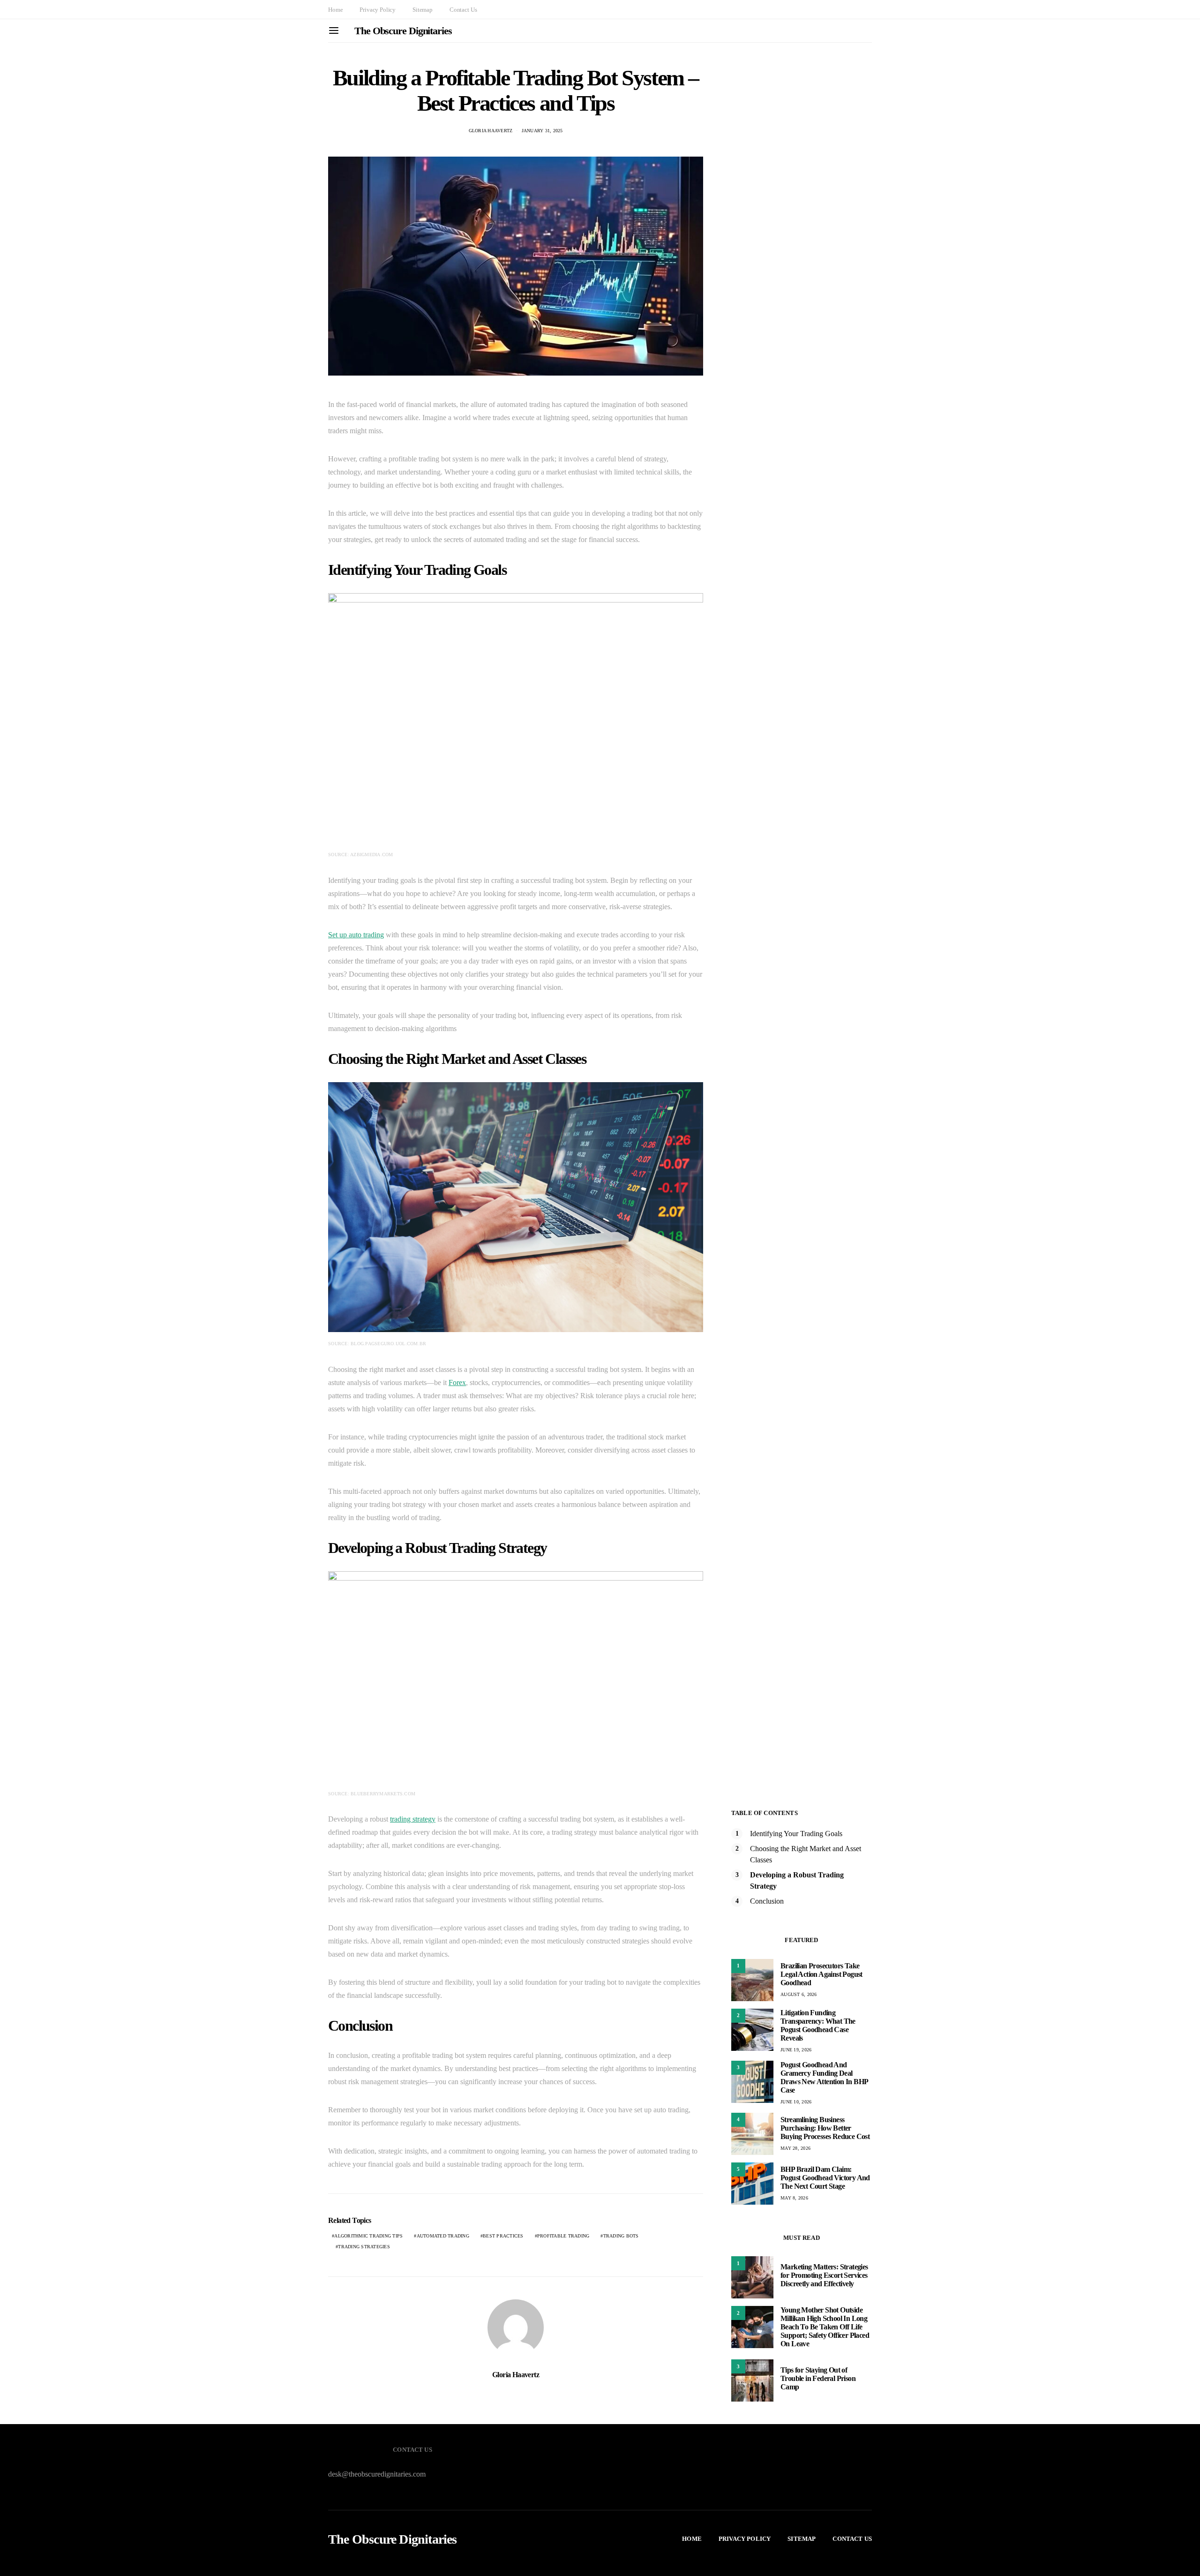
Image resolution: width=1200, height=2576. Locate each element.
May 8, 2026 (794, 2198)
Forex (457, 1382)
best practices (503, 2236)
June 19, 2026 (796, 2050)
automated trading (443, 2236)
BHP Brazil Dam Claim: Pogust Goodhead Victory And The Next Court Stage (825, 2178)
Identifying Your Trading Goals (796, 1834)
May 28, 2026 (795, 2148)
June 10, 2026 (796, 2102)
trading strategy (413, 1819)
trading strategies (364, 2247)
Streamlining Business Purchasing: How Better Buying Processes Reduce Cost (825, 2128)
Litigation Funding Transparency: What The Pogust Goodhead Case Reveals (818, 2025)
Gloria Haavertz (491, 131)
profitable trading (563, 2236)
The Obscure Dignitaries (403, 31)
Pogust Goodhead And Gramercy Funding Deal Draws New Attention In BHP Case (824, 2077)
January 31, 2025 (542, 131)
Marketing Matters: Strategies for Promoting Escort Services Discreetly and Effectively (824, 2275)
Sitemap (423, 10)
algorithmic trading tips (368, 2236)
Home (335, 10)
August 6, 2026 (799, 1994)
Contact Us (463, 10)
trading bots (621, 2236)
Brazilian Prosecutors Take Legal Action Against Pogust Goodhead (821, 1974)
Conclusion (767, 1901)
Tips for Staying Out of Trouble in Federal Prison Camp (818, 2378)
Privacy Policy (378, 10)
